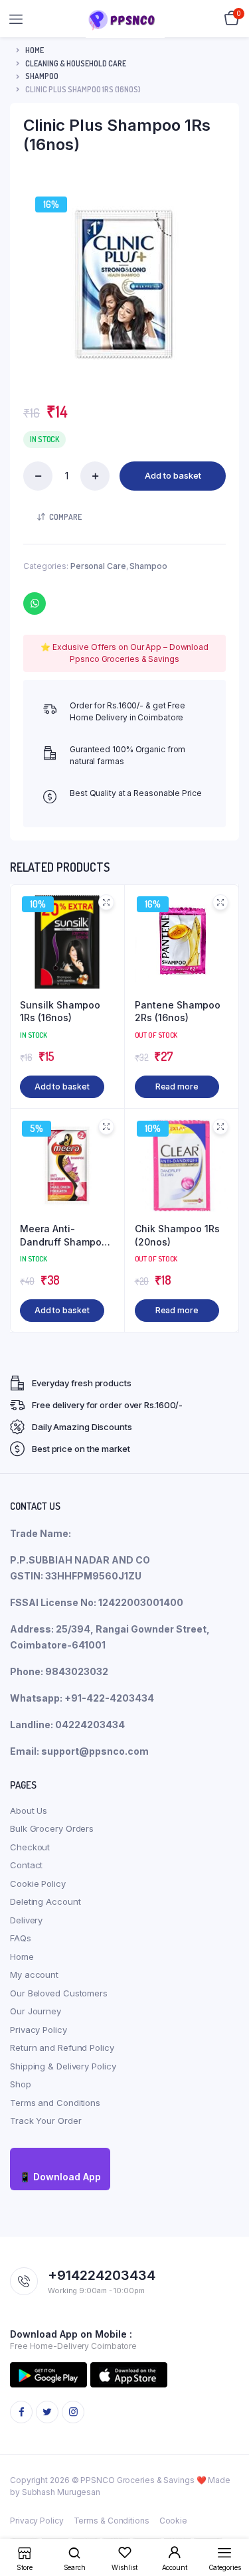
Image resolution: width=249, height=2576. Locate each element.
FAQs (21, 1938)
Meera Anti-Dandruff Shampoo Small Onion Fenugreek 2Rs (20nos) (64, 1236)
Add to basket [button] (62, 1087)
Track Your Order (45, 2121)
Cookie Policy (38, 1884)
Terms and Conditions (55, 2103)
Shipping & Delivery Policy (63, 2066)
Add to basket (173, 475)
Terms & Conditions (112, 2521)
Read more (176, 1087)
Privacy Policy (39, 2030)
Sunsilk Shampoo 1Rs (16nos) (60, 1011)
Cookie (173, 2521)
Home (35, 50)
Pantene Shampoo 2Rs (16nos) (178, 1011)
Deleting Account (45, 1901)
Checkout (30, 1847)
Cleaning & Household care (76, 63)
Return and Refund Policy (62, 2048)
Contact (26, 1865)
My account (34, 1974)
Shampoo (42, 76)
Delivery (26, 1920)
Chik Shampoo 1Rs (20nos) (177, 1235)
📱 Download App (60, 2177)
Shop (21, 2084)
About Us (29, 1811)
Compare (65, 517)
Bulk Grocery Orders (52, 1828)
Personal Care (98, 566)
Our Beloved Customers (59, 1993)
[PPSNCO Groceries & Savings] (125, 19)
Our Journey (36, 2011)
